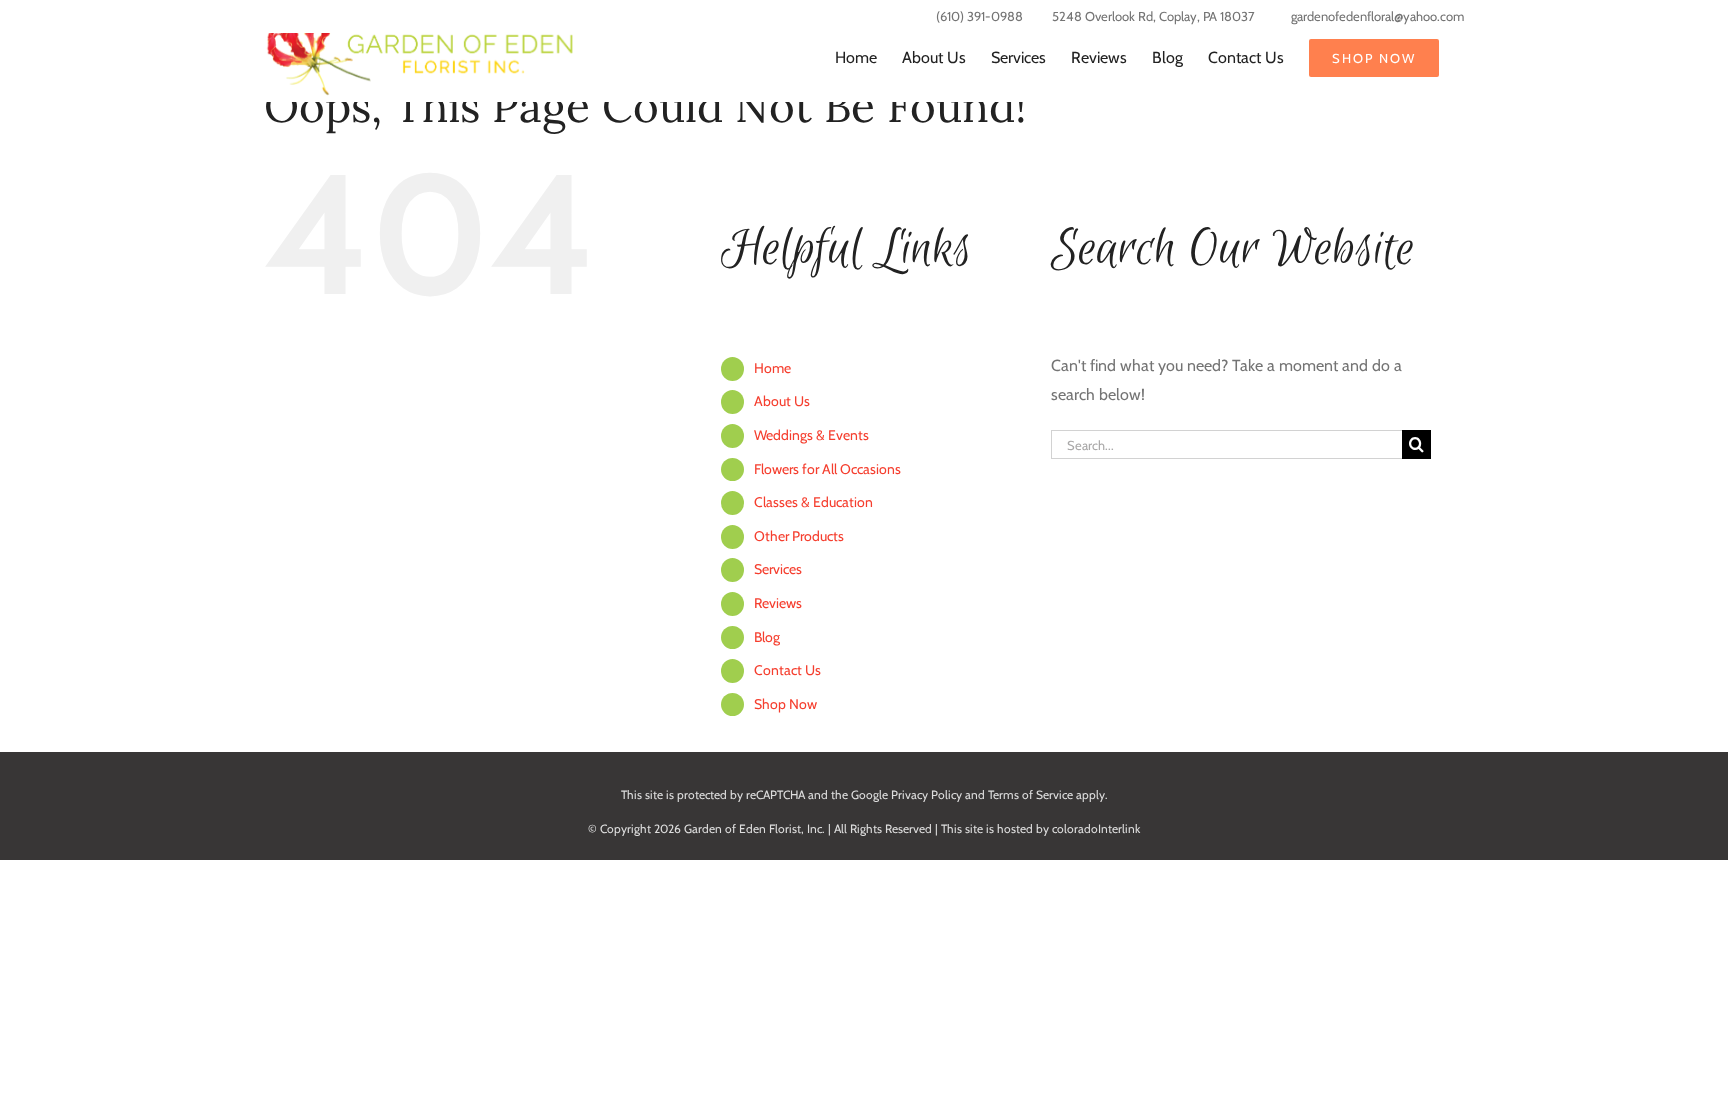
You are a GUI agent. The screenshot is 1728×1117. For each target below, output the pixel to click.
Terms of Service (1030, 794)
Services (778, 569)
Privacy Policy (926, 794)
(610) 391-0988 (979, 16)
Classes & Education (813, 502)
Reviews (778, 603)
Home (772, 368)
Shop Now (785, 704)
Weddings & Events (811, 435)
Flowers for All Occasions (827, 469)
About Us (782, 401)
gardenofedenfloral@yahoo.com (1377, 16)
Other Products (799, 536)
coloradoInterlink (1096, 828)
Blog (767, 637)
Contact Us (787, 670)
